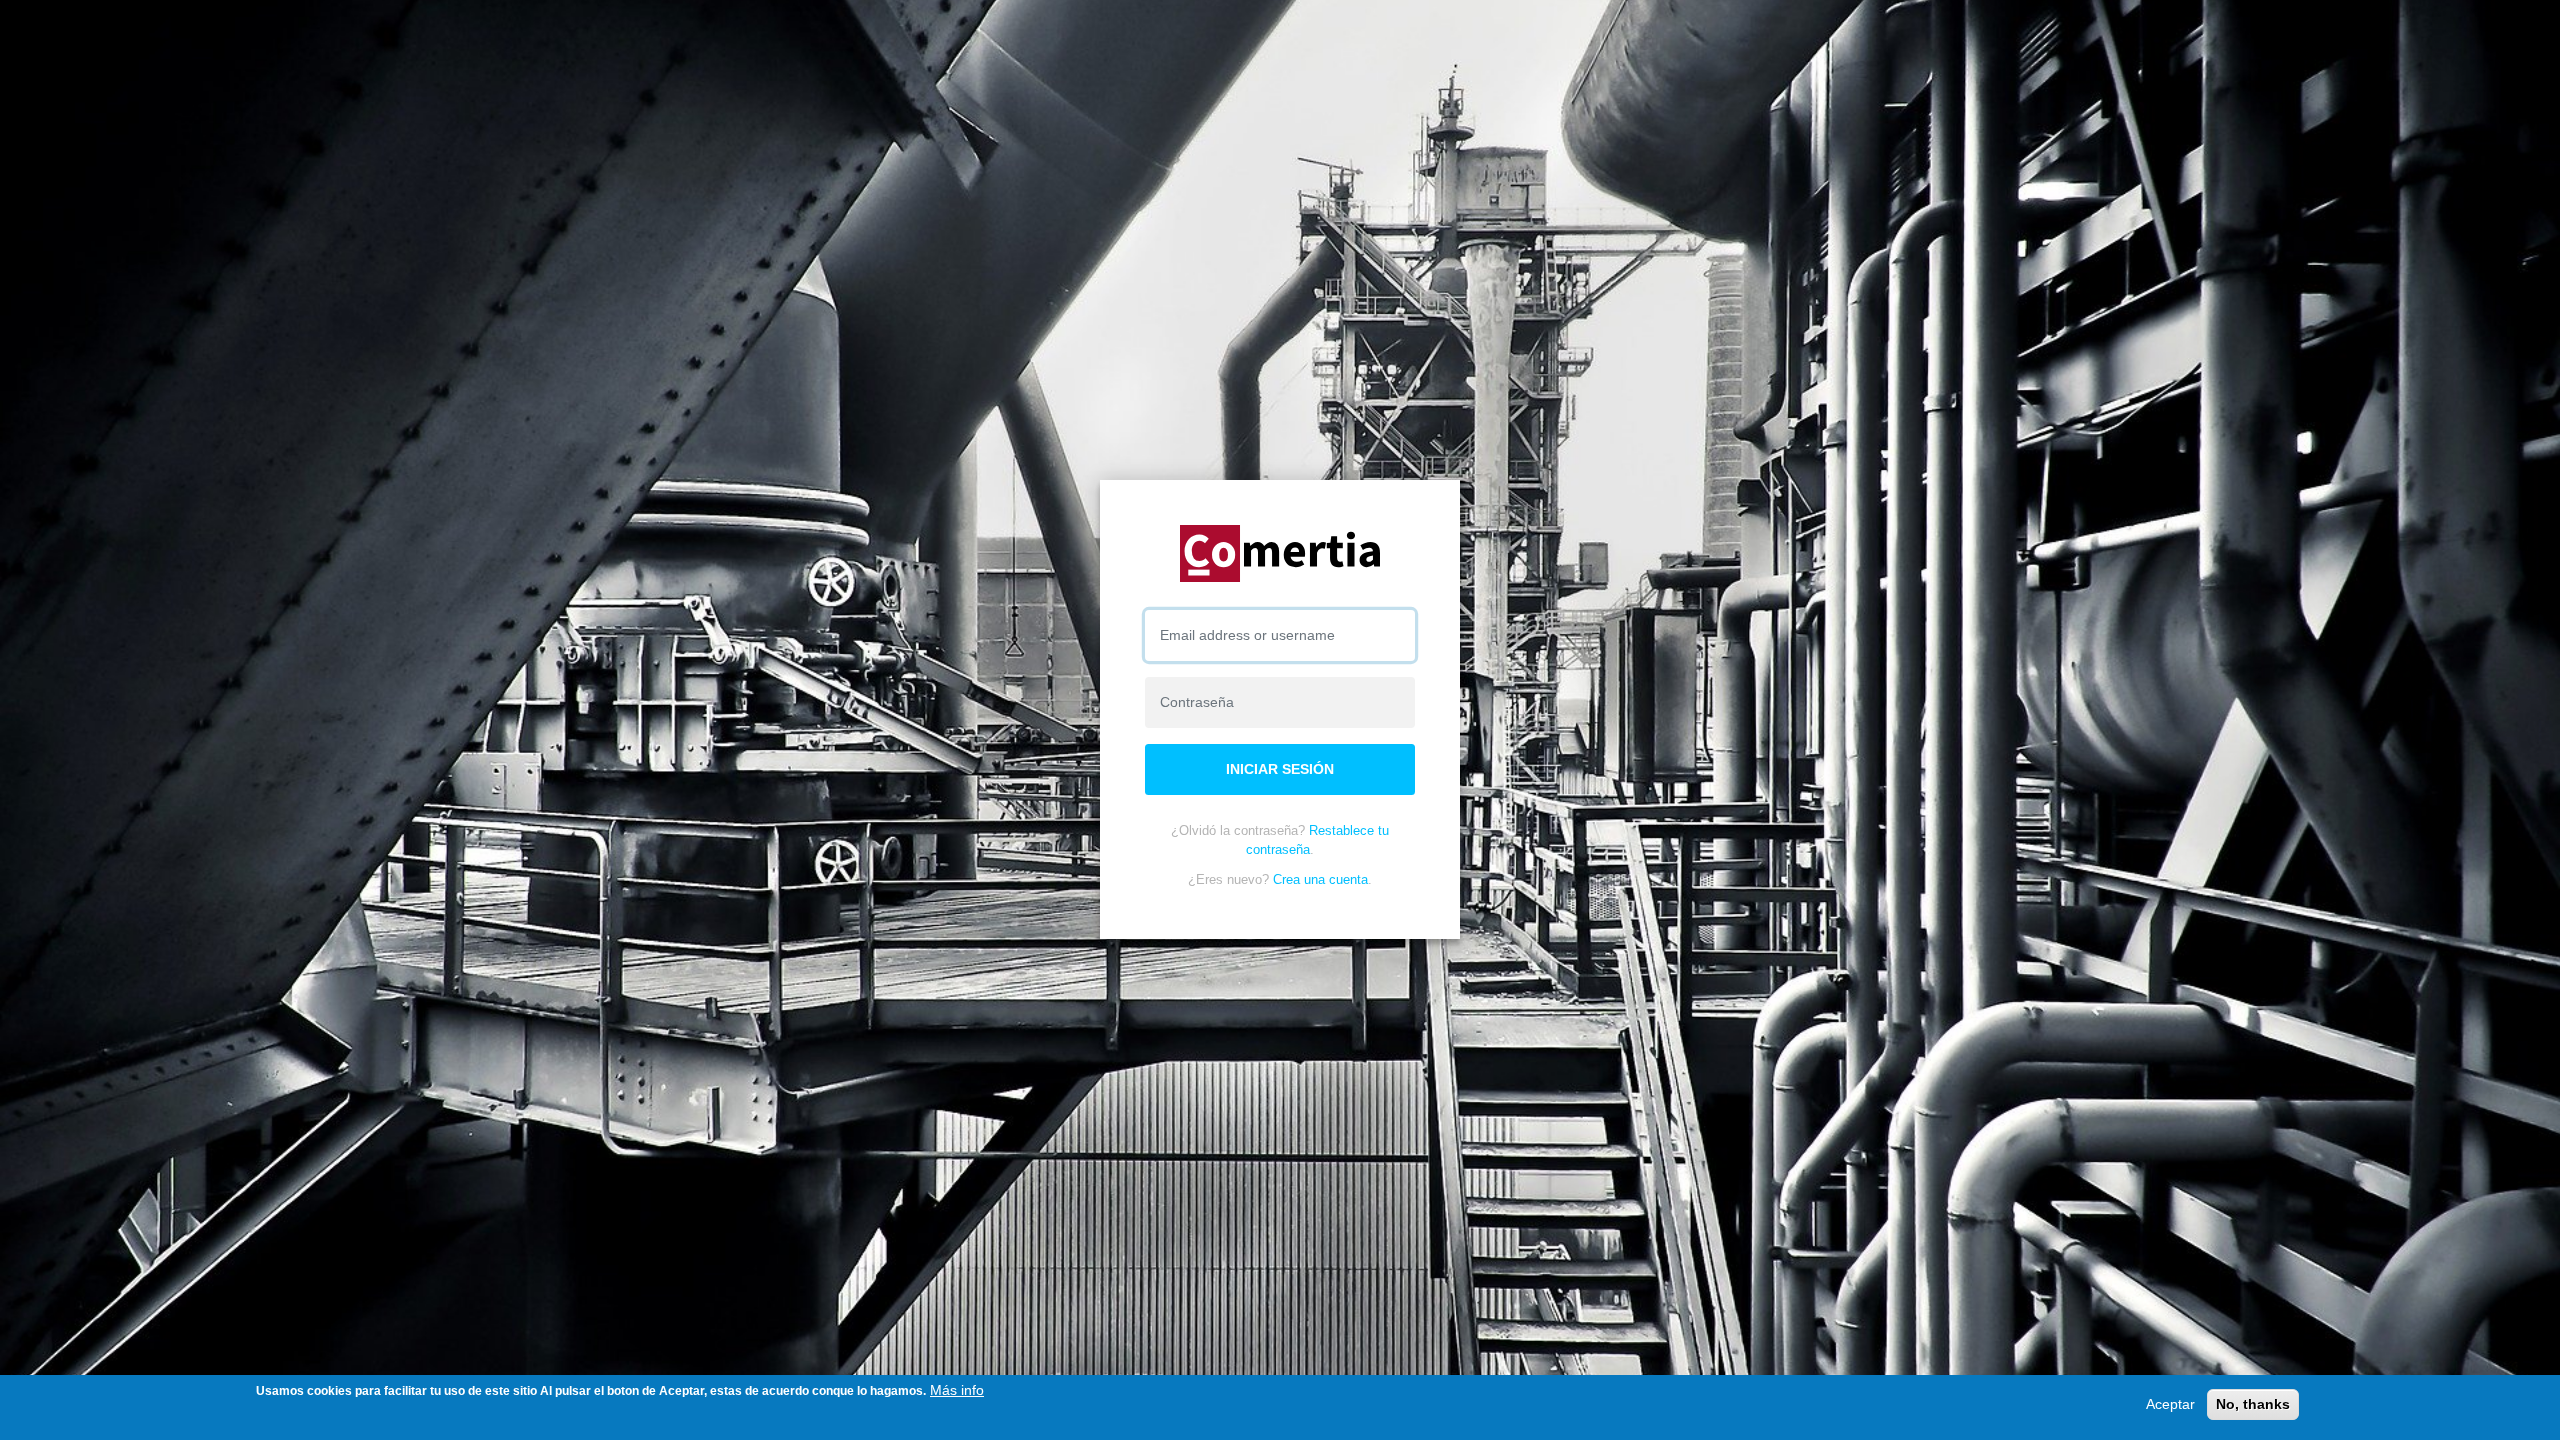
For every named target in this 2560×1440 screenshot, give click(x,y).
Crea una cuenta (1320, 879)
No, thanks (2253, 1404)
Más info (957, 1390)
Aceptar (2170, 1404)
